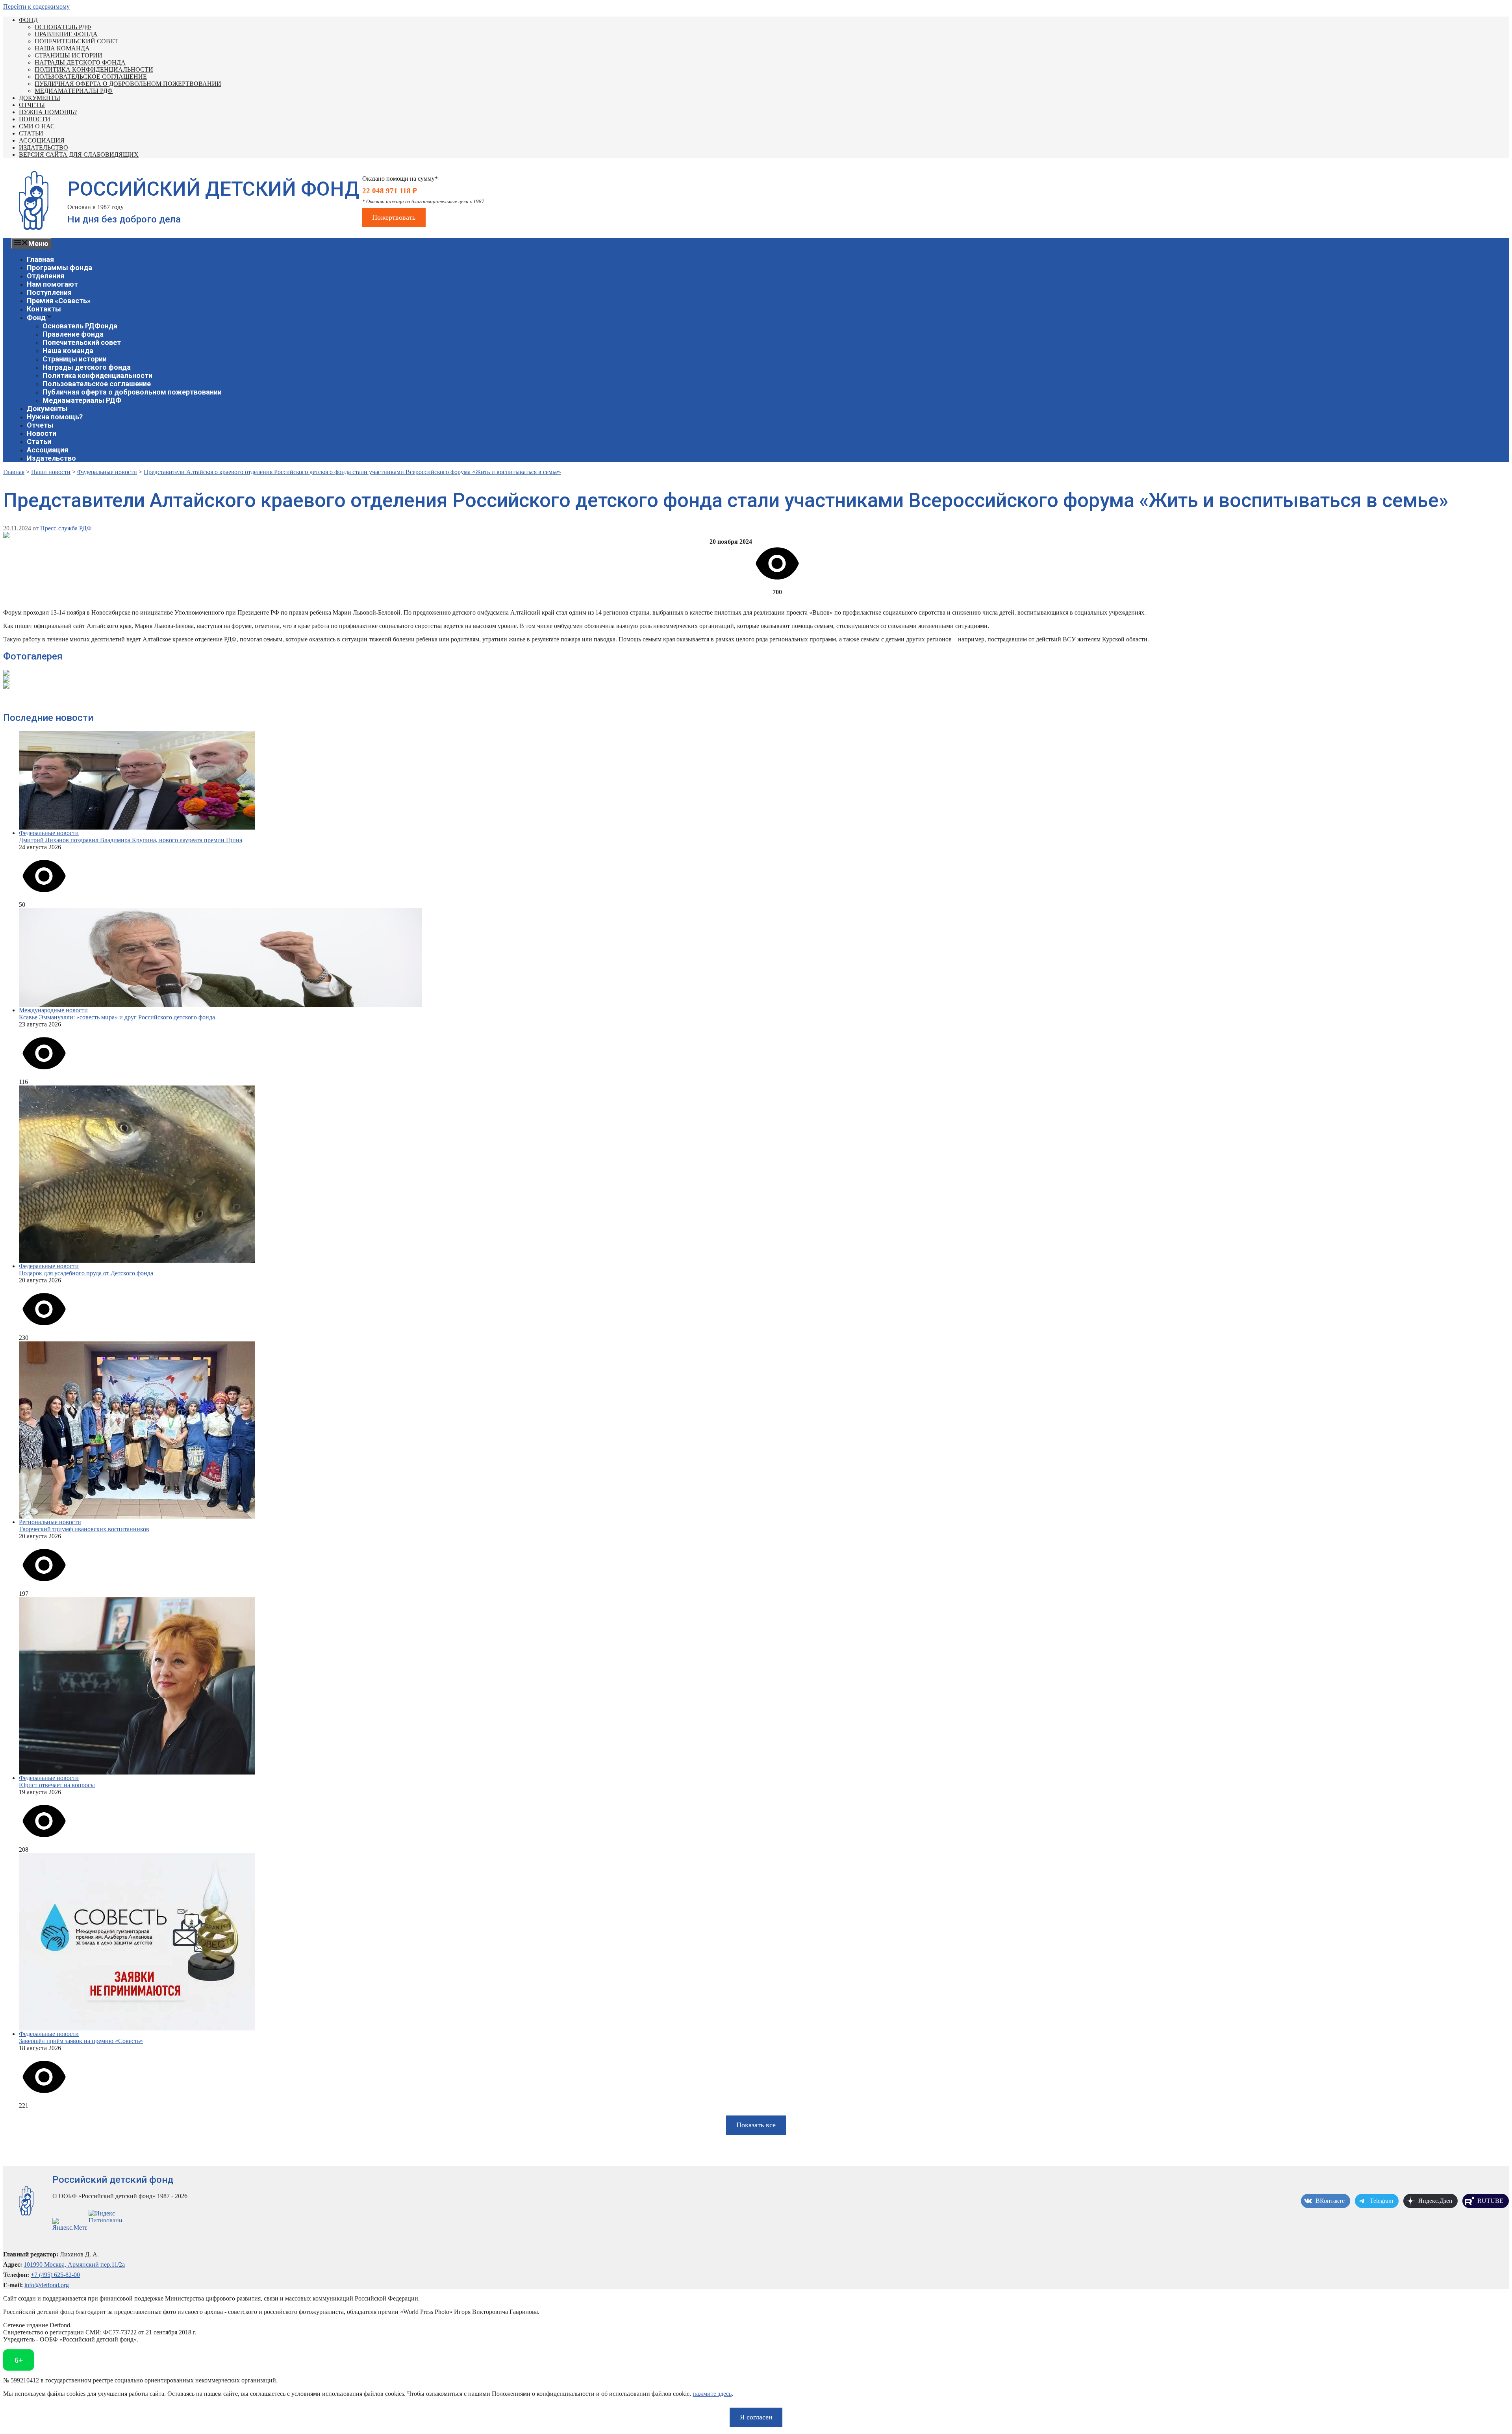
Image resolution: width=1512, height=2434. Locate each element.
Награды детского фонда (80, 62)
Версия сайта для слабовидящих (79, 155)
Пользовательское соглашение (91, 77)
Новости (35, 119)
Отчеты (32, 105)
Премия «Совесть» (59, 301)
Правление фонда (66, 34)
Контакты (44, 309)
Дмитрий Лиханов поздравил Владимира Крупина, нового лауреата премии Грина (131, 840)
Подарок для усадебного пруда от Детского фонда (86, 1273)
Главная (40, 259)
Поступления (49, 292)
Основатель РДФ (63, 27)
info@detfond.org (47, 2285)
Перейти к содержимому (36, 6)
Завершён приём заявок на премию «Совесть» (81, 2041)
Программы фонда (59, 268)
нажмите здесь (712, 2394)
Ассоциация (42, 140)
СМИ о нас (37, 126)
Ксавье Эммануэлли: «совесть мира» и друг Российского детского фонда (117, 1017)
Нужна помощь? (48, 112)
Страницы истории (69, 55)
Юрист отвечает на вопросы (57, 1785)
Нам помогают (52, 284)
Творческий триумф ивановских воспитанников (84, 1529)
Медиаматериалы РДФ (74, 91)
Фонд (28, 20)
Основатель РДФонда (80, 326)
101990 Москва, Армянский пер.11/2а (74, 2265)
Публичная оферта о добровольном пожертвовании (128, 84)
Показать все (756, 2125)
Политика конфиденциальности (94, 69)
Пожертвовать (394, 217)
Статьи (31, 133)
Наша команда (62, 48)
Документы (40, 98)
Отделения (45, 276)
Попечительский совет (76, 41)
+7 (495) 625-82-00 (55, 2275)
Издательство (44, 147)
